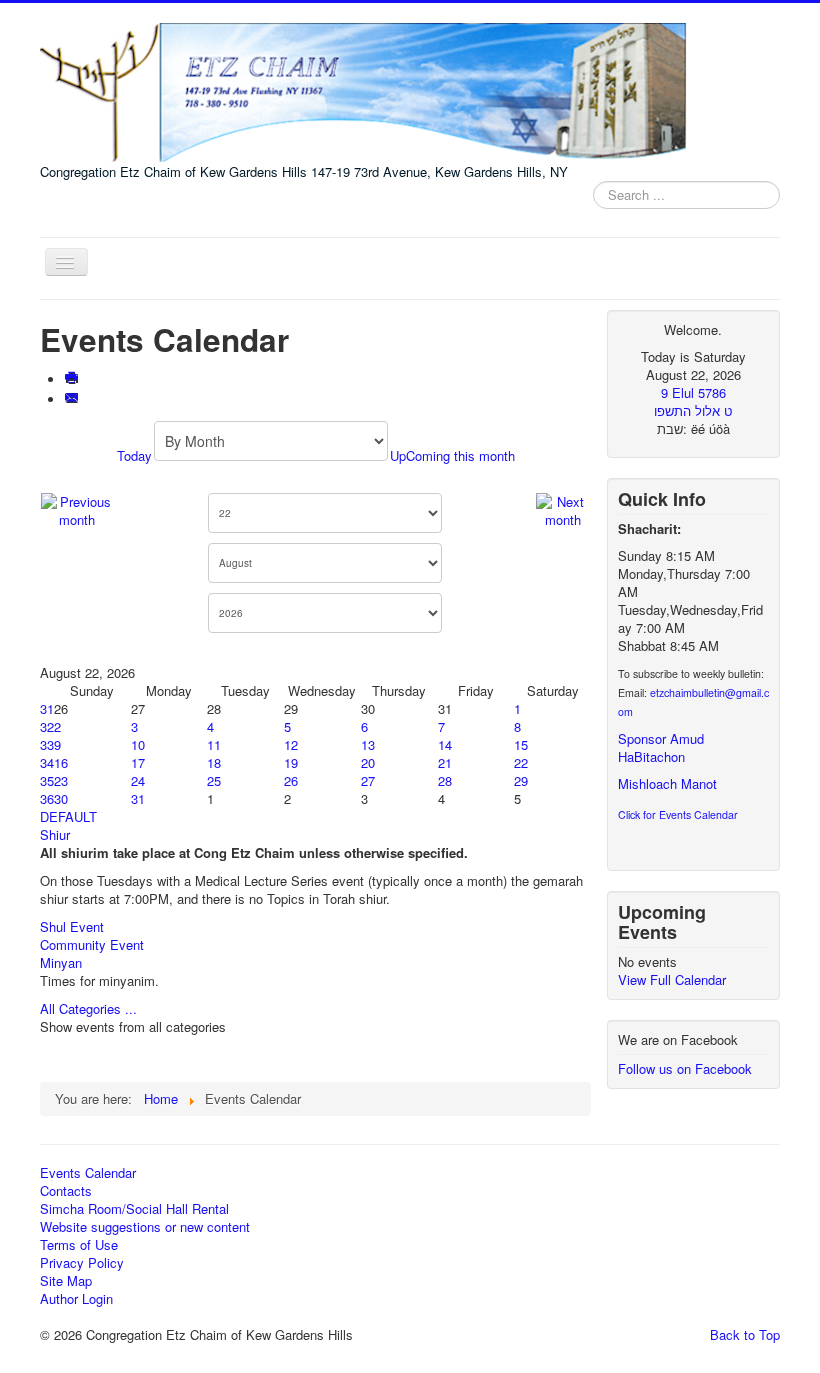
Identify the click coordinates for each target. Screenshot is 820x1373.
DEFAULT (68, 816)
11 (214, 744)
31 (47, 708)
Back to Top (745, 1334)
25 (214, 780)
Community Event (92, 944)
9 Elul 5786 (693, 392)
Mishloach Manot (667, 783)
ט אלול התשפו (693, 410)
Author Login (76, 1299)
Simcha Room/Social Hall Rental (134, 1209)
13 (368, 744)
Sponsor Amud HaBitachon (661, 747)
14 (445, 744)
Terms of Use (79, 1245)
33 (47, 744)
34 (47, 762)
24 (138, 780)
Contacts (66, 1191)
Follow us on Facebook (685, 1068)
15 (521, 744)
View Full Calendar (672, 979)
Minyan (61, 962)
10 (138, 744)
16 (61, 762)
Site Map (66, 1281)
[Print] (73, 379)
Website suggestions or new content (145, 1227)
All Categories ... (88, 1008)
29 (521, 780)
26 (291, 780)
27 (368, 780)
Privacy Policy (82, 1263)
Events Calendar (88, 1173)
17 (138, 762)
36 (47, 798)
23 (61, 780)
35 (47, 780)
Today (134, 455)
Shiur (55, 834)
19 (291, 762)
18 (214, 762)
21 (445, 762)
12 (291, 744)
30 (61, 798)
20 (368, 762)
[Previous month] (77, 508)
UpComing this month (452, 455)
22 (521, 762)
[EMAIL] (73, 399)
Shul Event (72, 926)
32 (47, 726)
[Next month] (563, 508)
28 (445, 780)
